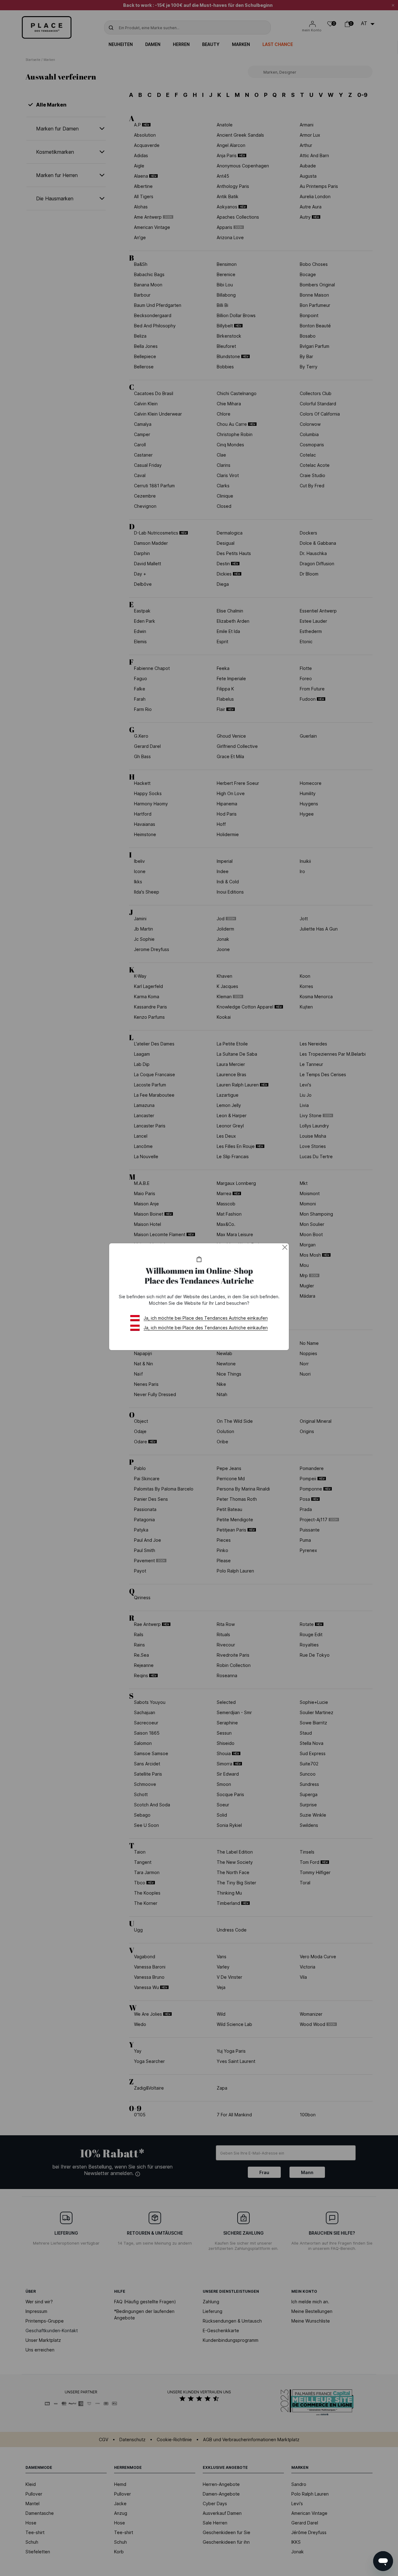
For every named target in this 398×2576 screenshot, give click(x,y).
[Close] (285, 1247)
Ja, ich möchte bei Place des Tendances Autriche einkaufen (206, 1318)
